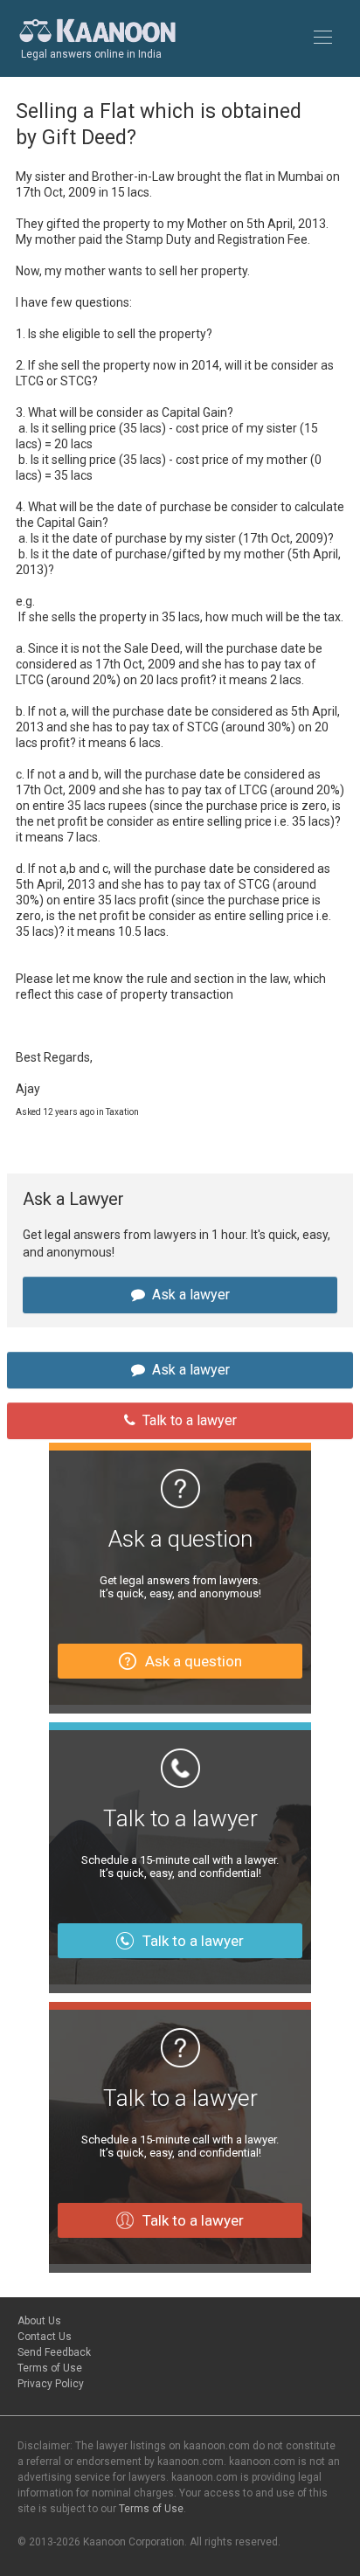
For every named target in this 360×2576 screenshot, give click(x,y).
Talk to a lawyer (190, 1420)
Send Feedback (54, 2352)
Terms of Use (50, 2368)
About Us (39, 2321)
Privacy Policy (51, 2384)
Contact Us (45, 2337)
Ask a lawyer (191, 1295)
